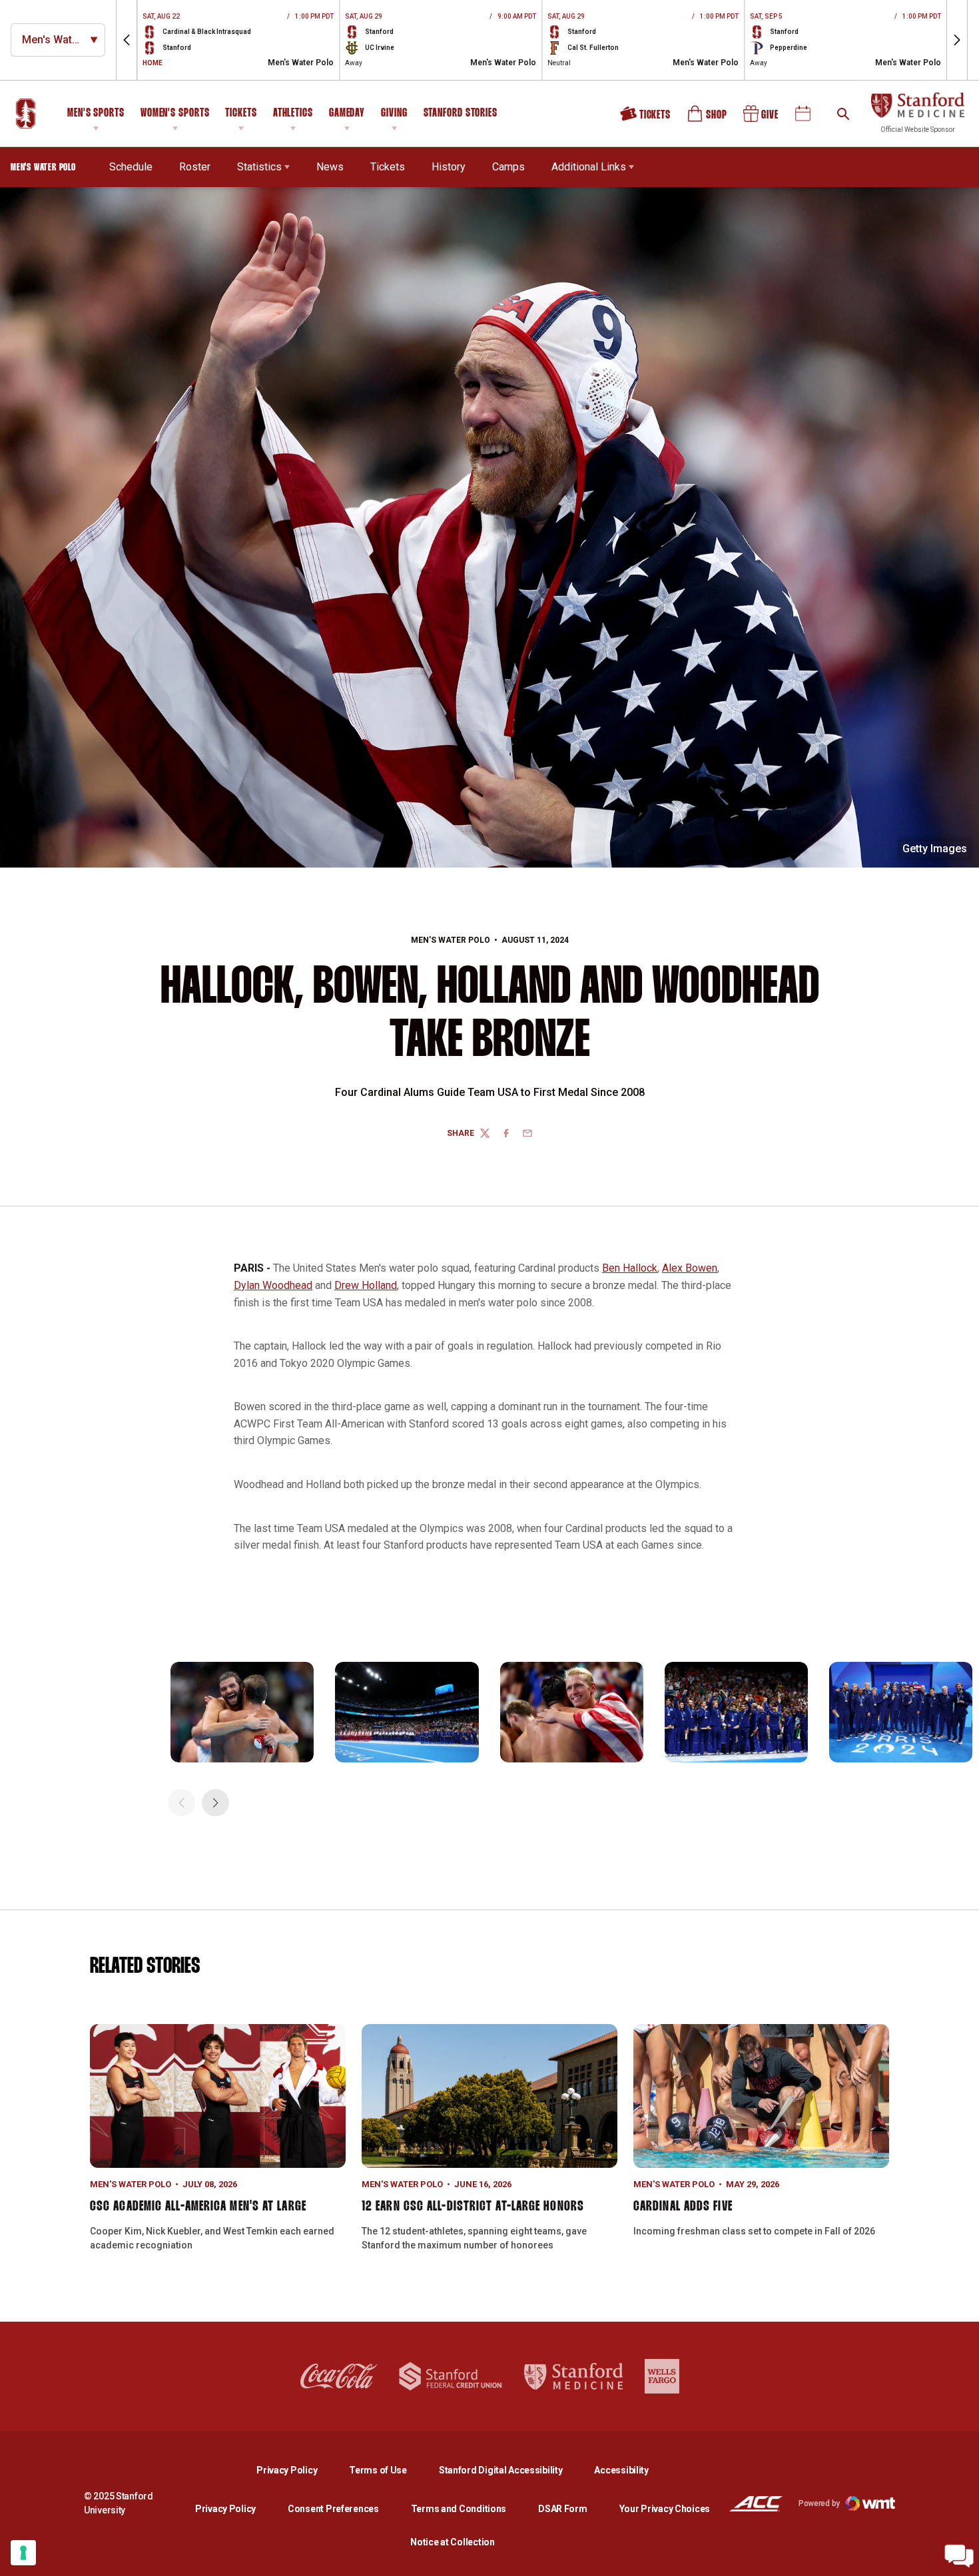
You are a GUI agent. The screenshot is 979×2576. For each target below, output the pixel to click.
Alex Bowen (690, 1268)
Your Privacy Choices (665, 2509)
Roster (195, 167)
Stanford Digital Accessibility (511, 2470)
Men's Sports (96, 114)
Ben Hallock (630, 1268)
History (449, 167)
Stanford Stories (461, 115)
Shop (708, 119)
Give (762, 119)
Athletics (293, 114)
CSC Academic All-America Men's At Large (198, 2206)
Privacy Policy (297, 2470)
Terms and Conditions (459, 2509)
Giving (394, 114)
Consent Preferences (333, 2509)
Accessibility (621, 2470)
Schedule (131, 167)
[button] (127, 40)
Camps (508, 167)
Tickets (241, 114)
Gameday (347, 114)
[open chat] (959, 2556)
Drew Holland (366, 1285)
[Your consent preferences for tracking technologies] (23, 2553)
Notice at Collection (452, 2542)
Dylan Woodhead (273, 1285)
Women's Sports (175, 114)
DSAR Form (562, 2509)
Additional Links (589, 167)
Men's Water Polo (451, 940)
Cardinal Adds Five (683, 2206)
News (330, 167)
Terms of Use (378, 2470)
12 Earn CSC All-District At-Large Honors (473, 2206)
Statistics (259, 167)
